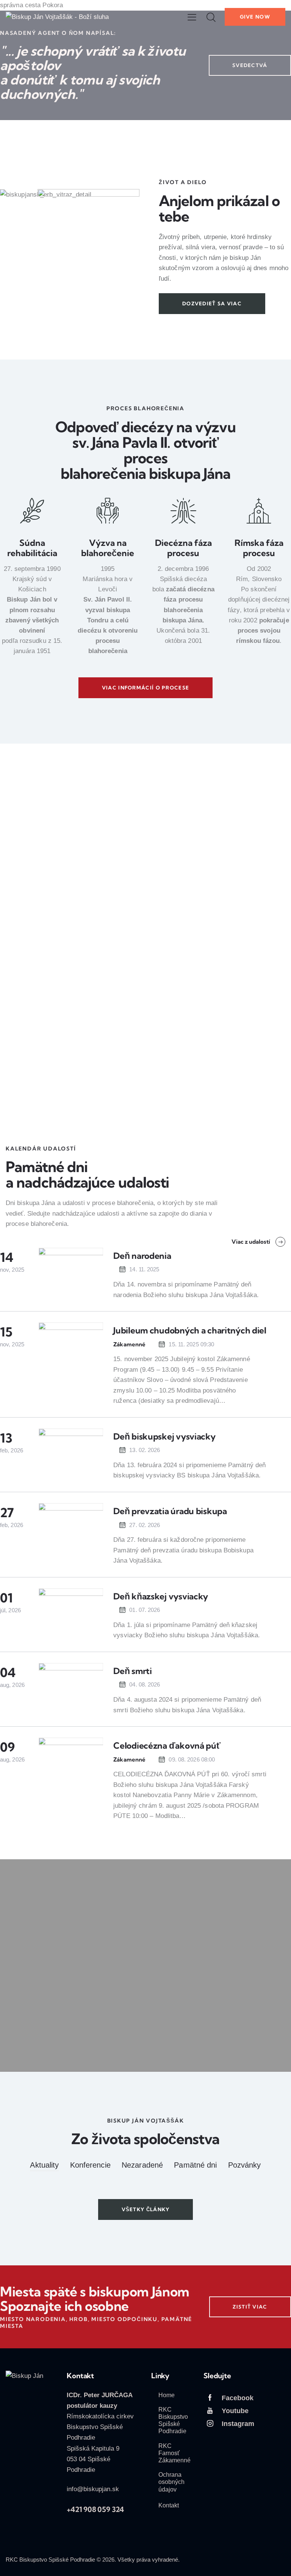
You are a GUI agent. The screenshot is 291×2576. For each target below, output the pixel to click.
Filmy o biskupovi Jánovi (170, 1072)
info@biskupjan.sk (93, 2489)
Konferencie (90, 2165)
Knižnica (31, 1089)
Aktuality (44, 2165)
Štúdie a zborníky (242, 1072)
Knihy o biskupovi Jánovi (38, 1072)
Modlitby (242, 890)
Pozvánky (245, 2165)
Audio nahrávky (170, 890)
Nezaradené (142, 2165)
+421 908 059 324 (95, 2509)
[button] (192, 17)
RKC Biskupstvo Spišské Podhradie (50, 2560)
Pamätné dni (195, 2165)
